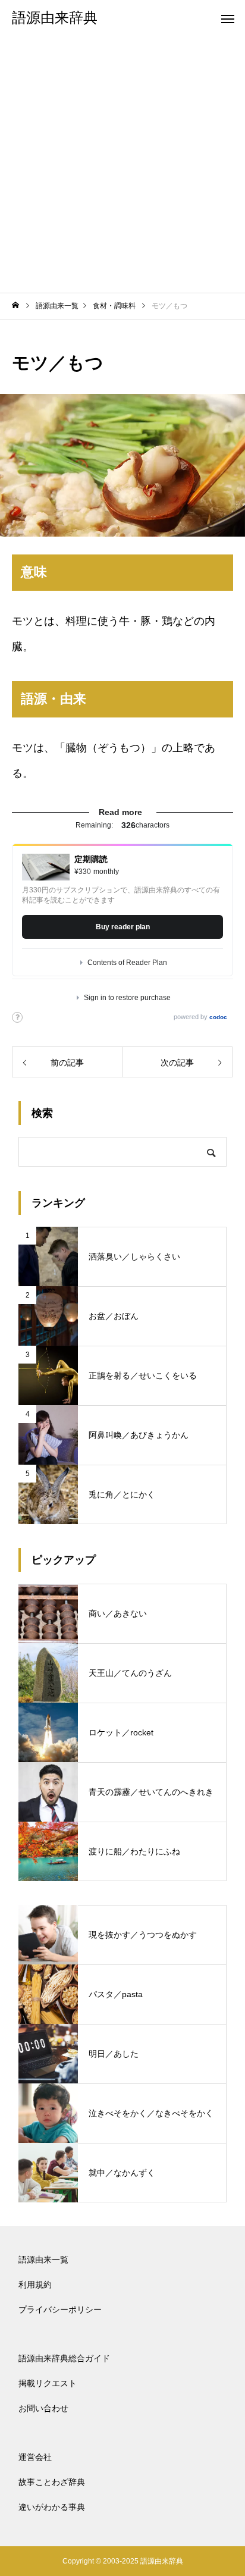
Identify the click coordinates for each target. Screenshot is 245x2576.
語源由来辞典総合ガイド (64, 2358)
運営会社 (35, 2457)
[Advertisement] (122, 164)
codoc (218, 1017)
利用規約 (35, 2284)
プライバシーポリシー (60, 2309)
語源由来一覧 (43, 2260)
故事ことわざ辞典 (52, 2482)
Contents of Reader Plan (127, 963)
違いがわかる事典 (52, 2507)
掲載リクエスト (48, 2383)
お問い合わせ (43, 2408)
